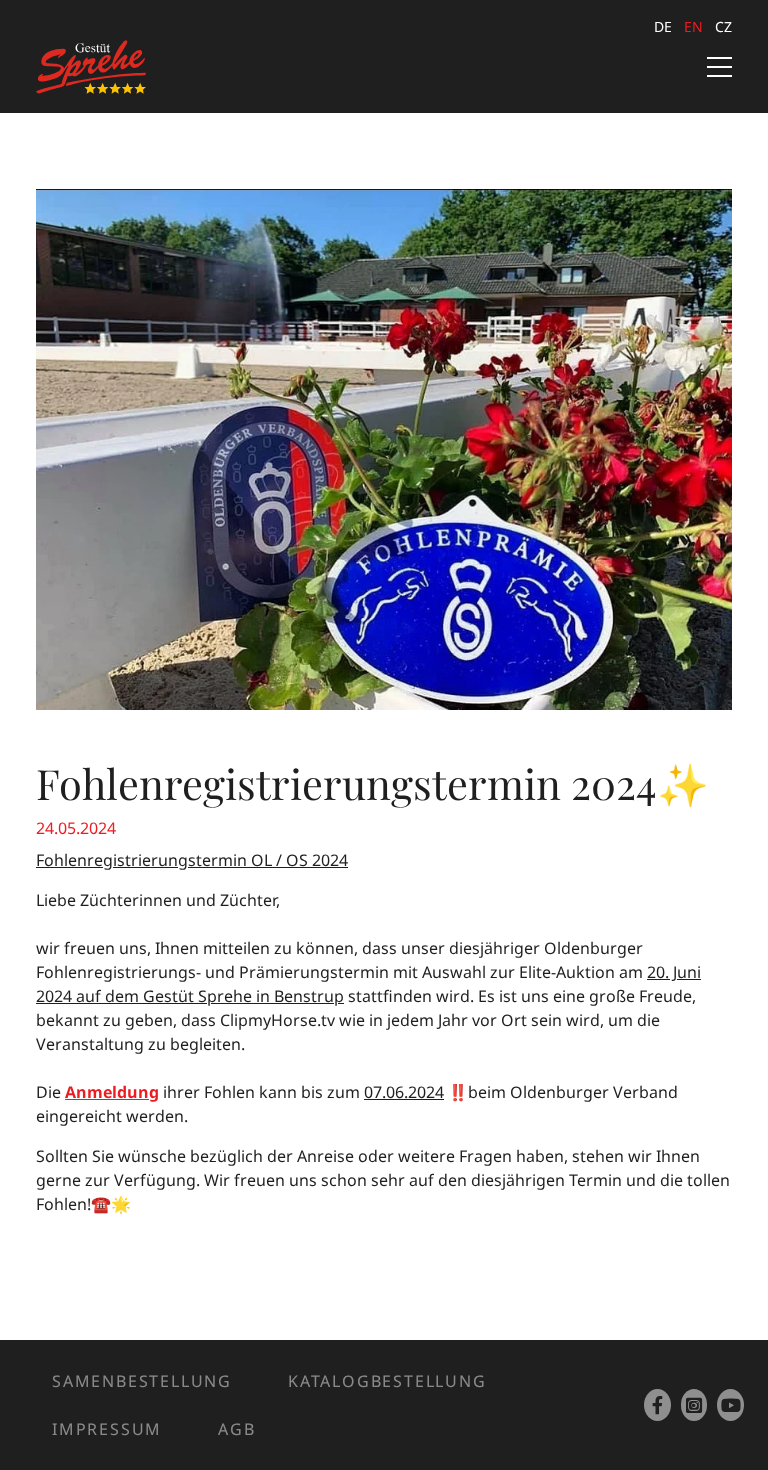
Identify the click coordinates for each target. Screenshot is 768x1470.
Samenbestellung (142, 1381)
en (693, 26)
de (663, 26)
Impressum (107, 1429)
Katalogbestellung (387, 1381)
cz (723, 26)
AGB (236, 1429)
